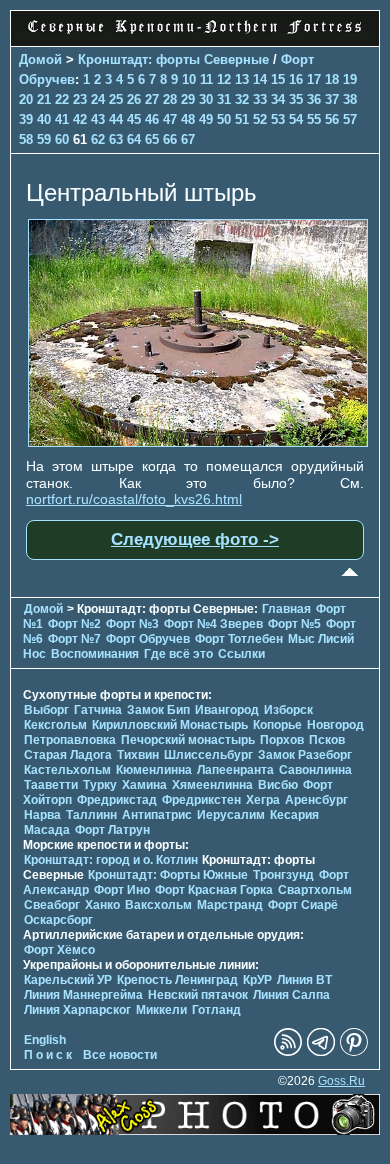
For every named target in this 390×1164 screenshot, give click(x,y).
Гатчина (98, 710)
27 (152, 99)
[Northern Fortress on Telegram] (321, 1052)
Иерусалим (231, 815)
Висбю (278, 785)
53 (278, 119)
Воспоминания (95, 654)
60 (62, 139)
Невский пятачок (198, 995)
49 (206, 119)
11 (206, 79)
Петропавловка (70, 740)
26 (134, 99)
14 (260, 79)
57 (350, 119)
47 (170, 119)
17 (314, 79)
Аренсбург (316, 800)
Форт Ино (122, 890)
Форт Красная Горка (214, 890)
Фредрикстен (201, 800)
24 (98, 99)
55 (314, 119)
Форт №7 (74, 639)
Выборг (46, 710)
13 (242, 79)
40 (44, 119)
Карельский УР (68, 980)
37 (332, 99)
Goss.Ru (341, 1081)
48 (188, 119)
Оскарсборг (58, 920)
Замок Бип (158, 710)
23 (80, 99)
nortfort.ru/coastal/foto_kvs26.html (134, 499)
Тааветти (51, 785)
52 (260, 119)
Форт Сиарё (303, 905)
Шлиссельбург (208, 755)
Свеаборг (52, 905)
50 (224, 119)
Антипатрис (157, 815)
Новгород (335, 725)
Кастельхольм (67, 770)
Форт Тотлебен (239, 639)
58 (26, 139)
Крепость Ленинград (177, 980)
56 (332, 119)
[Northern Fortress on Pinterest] (354, 1052)
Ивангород (227, 710)
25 (116, 99)
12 (224, 79)
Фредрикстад (117, 800)
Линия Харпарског (77, 1010)
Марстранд (230, 905)
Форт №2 (74, 624)
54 (296, 119)
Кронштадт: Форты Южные (168, 875)
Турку (100, 785)
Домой (40, 59)
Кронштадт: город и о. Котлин (111, 860)
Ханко (102, 905)
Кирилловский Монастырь (170, 725)
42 (80, 119)
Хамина (144, 785)
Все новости (120, 1055)
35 (296, 99)
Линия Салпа (291, 995)
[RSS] (288, 1052)
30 (206, 99)
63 (116, 139)
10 (189, 79)
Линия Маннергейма (83, 995)
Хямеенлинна (212, 785)
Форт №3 (132, 624)
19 (350, 79)
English (45, 1040)
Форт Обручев (148, 639)
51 (242, 119)
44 (116, 119)
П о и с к (48, 1055)
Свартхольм (315, 890)
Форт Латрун (112, 830)
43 (98, 119)
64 (134, 139)
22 (62, 99)
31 (224, 99)
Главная (286, 609)
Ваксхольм (158, 905)
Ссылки (241, 654)
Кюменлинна (154, 770)
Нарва (42, 815)
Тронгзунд (283, 875)
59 (44, 139)
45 (134, 119)
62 (98, 139)
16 (296, 79)
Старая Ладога (68, 755)
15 (278, 79)
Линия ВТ (304, 980)
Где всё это (178, 654)
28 (170, 99)
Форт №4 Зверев (215, 624)
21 (44, 99)
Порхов (282, 740)
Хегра (263, 800)
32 (242, 99)
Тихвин (138, 755)
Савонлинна (315, 770)
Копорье (277, 725)
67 (188, 139)
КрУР (257, 980)
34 (278, 99)
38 (350, 99)
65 (152, 139)
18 (332, 79)
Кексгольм (55, 725)
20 (26, 99)
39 (26, 119)
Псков (327, 740)
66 (170, 139)
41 (62, 119)
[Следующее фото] (198, 442)
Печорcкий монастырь (188, 740)
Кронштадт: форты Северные (173, 59)
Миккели (161, 1010)
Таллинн (91, 815)
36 (314, 99)
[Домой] (195, 35)
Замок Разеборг (305, 755)
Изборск (288, 710)
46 (152, 119)
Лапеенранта (235, 770)
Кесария (294, 815)
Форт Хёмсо (59, 950)
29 (188, 99)
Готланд (216, 1010)
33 (260, 99)
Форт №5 (294, 624)
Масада (47, 830)
